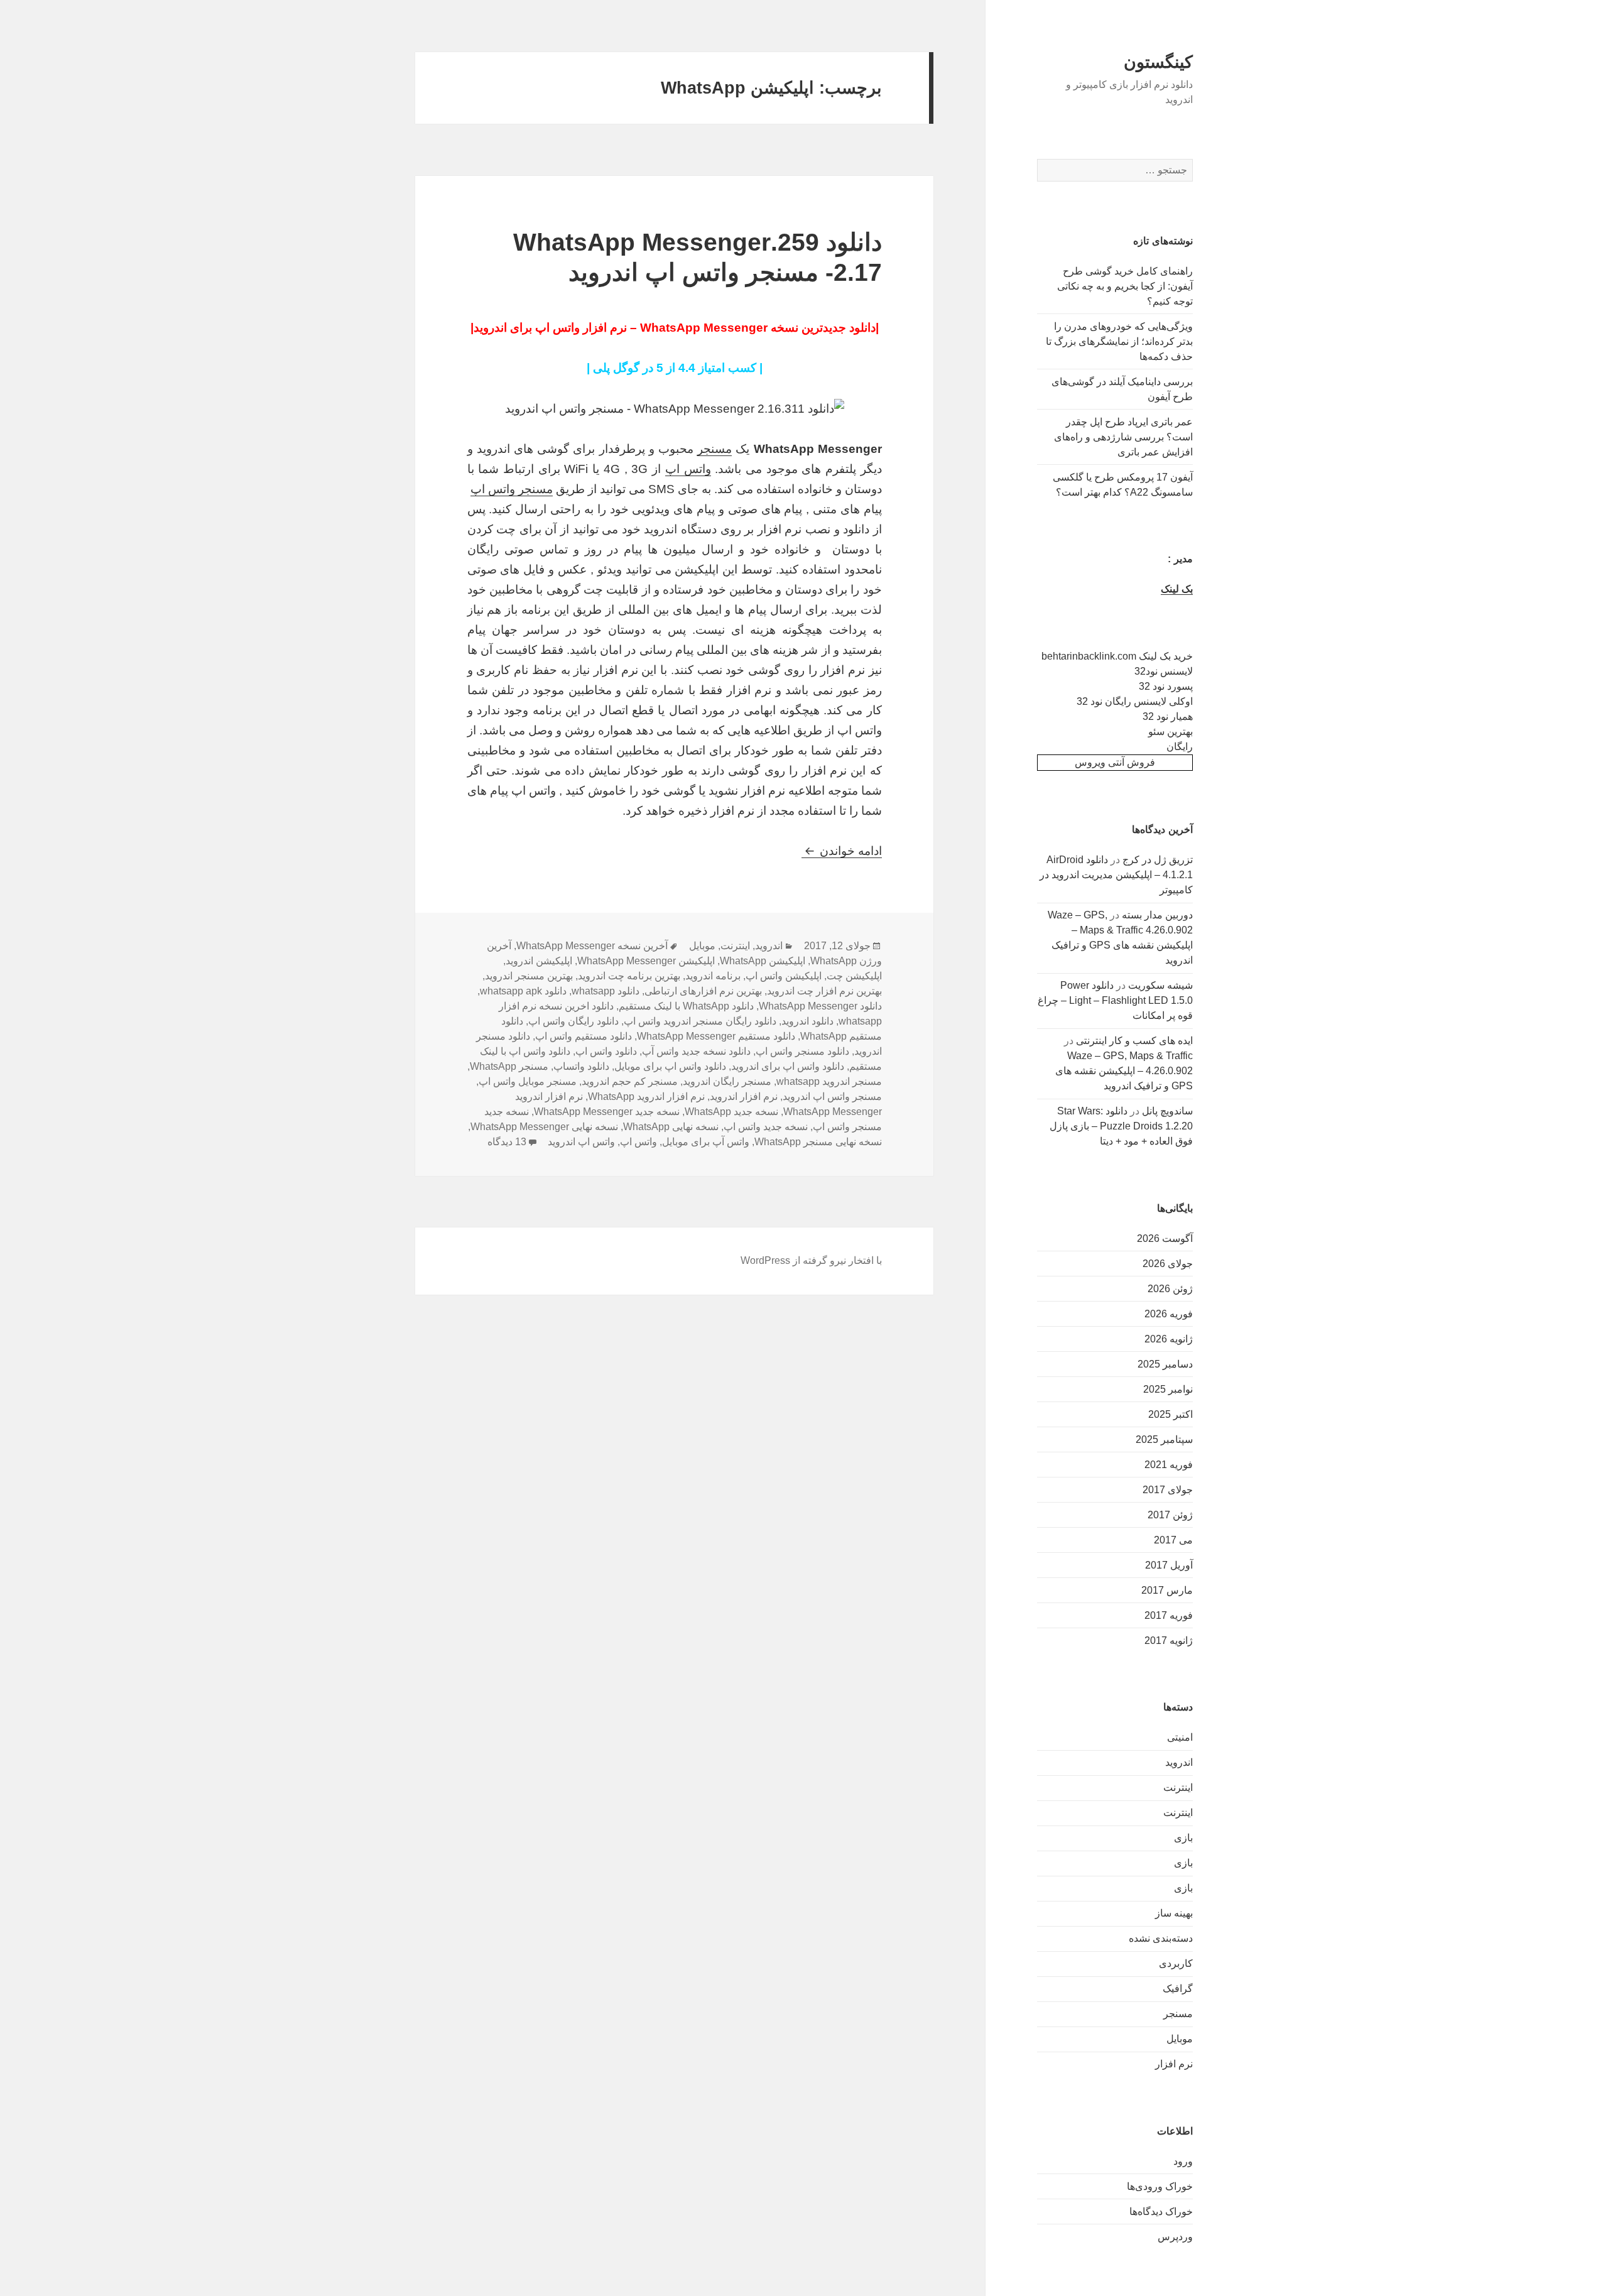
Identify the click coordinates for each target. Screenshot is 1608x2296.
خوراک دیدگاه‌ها (1161, 2212)
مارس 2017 (1167, 1590)
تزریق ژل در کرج (1158, 860)
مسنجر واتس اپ (512, 489)
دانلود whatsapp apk (523, 991)
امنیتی (1180, 1737)
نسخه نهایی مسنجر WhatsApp (818, 1142)
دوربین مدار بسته (1157, 915)
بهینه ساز (1174, 1913)
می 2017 (1173, 1540)
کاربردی (1176, 1963)
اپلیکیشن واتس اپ (784, 976)
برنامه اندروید (713, 976)
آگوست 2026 (1165, 1238)
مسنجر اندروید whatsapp (829, 1081)
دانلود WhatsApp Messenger (820, 1006)
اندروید (1179, 1762)
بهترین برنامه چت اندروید (629, 976)
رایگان (1180, 747)
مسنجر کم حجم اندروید (630, 1081)
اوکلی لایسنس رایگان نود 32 (1135, 701)
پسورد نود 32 (1166, 686)
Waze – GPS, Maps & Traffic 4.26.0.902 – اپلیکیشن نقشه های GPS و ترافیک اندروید (1124, 1071)
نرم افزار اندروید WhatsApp (646, 1096)
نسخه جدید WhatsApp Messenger (607, 1112)
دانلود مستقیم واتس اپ (584, 1036)
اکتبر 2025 (1171, 1414)
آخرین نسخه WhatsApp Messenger (592, 946)
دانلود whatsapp (606, 991)
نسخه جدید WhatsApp (731, 1112)
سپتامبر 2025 (1164, 1439)
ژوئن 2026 (1170, 1289)
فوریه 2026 (1169, 1314)
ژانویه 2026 (1169, 1339)
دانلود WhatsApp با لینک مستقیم (686, 1006)
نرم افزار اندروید (744, 1096)
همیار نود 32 (1168, 716)
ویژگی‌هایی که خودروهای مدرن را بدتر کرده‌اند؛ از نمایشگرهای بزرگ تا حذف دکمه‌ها (1119, 341)
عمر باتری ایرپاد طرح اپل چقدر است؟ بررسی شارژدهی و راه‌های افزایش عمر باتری (1123, 437)
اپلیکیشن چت (854, 976)
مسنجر (1178, 2014)
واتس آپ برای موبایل (706, 1142)
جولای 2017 (1168, 1490)
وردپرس (1175, 2237)
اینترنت (1178, 1787)
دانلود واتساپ (581, 1066)
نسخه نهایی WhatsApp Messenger (544, 1127)
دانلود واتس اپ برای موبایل (670, 1066)
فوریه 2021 (1169, 1465)
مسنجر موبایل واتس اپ (528, 1081)
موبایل (1180, 2039)
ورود (1183, 2161)
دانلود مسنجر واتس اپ (802, 1051)
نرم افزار (1174, 2064)
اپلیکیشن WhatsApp (763, 961)
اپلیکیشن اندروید (539, 961)
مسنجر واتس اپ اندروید (832, 1096)
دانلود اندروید (807, 1021)
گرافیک (1178, 1989)
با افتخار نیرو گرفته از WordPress (811, 1260)
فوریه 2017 (1169, 1615)
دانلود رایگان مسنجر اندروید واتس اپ (700, 1021)
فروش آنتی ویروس (1115, 762)
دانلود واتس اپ (606, 1051)
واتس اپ (688, 469)
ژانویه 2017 (1169, 1640)
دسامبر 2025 (1165, 1364)
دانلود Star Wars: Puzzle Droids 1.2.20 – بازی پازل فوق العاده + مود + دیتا (1121, 1126)
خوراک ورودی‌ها (1160, 2186)
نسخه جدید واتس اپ (766, 1127)
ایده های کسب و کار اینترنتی (1134, 1041)
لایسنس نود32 (1164, 671)
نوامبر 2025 (1168, 1389)
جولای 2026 (1168, 1264)
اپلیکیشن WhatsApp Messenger (646, 961)
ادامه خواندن (842, 851)
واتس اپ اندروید (581, 1142)
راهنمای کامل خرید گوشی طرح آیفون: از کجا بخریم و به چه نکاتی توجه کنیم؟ (1125, 286)
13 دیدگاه (507, 1142)
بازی (1183, 1838)
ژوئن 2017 (1170, 1515)
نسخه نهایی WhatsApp (671, 1127)
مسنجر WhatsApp (509, 1066)
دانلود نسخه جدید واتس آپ (696, 1051)
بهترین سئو (1171, 732)
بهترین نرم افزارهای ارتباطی (703, 991)
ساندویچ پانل (1167, 1111)
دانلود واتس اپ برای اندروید (788, 1066)
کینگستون (1158, 62)
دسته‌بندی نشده (1161, 1938)
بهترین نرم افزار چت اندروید (824, 991)
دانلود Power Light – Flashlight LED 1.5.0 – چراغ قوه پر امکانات (1115, 1000)
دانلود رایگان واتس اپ (573, 1021)
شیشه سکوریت (1160, 985)
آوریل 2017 (1169, 1565)
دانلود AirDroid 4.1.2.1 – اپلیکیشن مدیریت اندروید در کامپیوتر (1116, 875)
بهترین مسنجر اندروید (529, 976)
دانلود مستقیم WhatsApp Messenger (716, 1036)
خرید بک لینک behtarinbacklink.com (1117, 656)
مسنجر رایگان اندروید (727, 1081)
